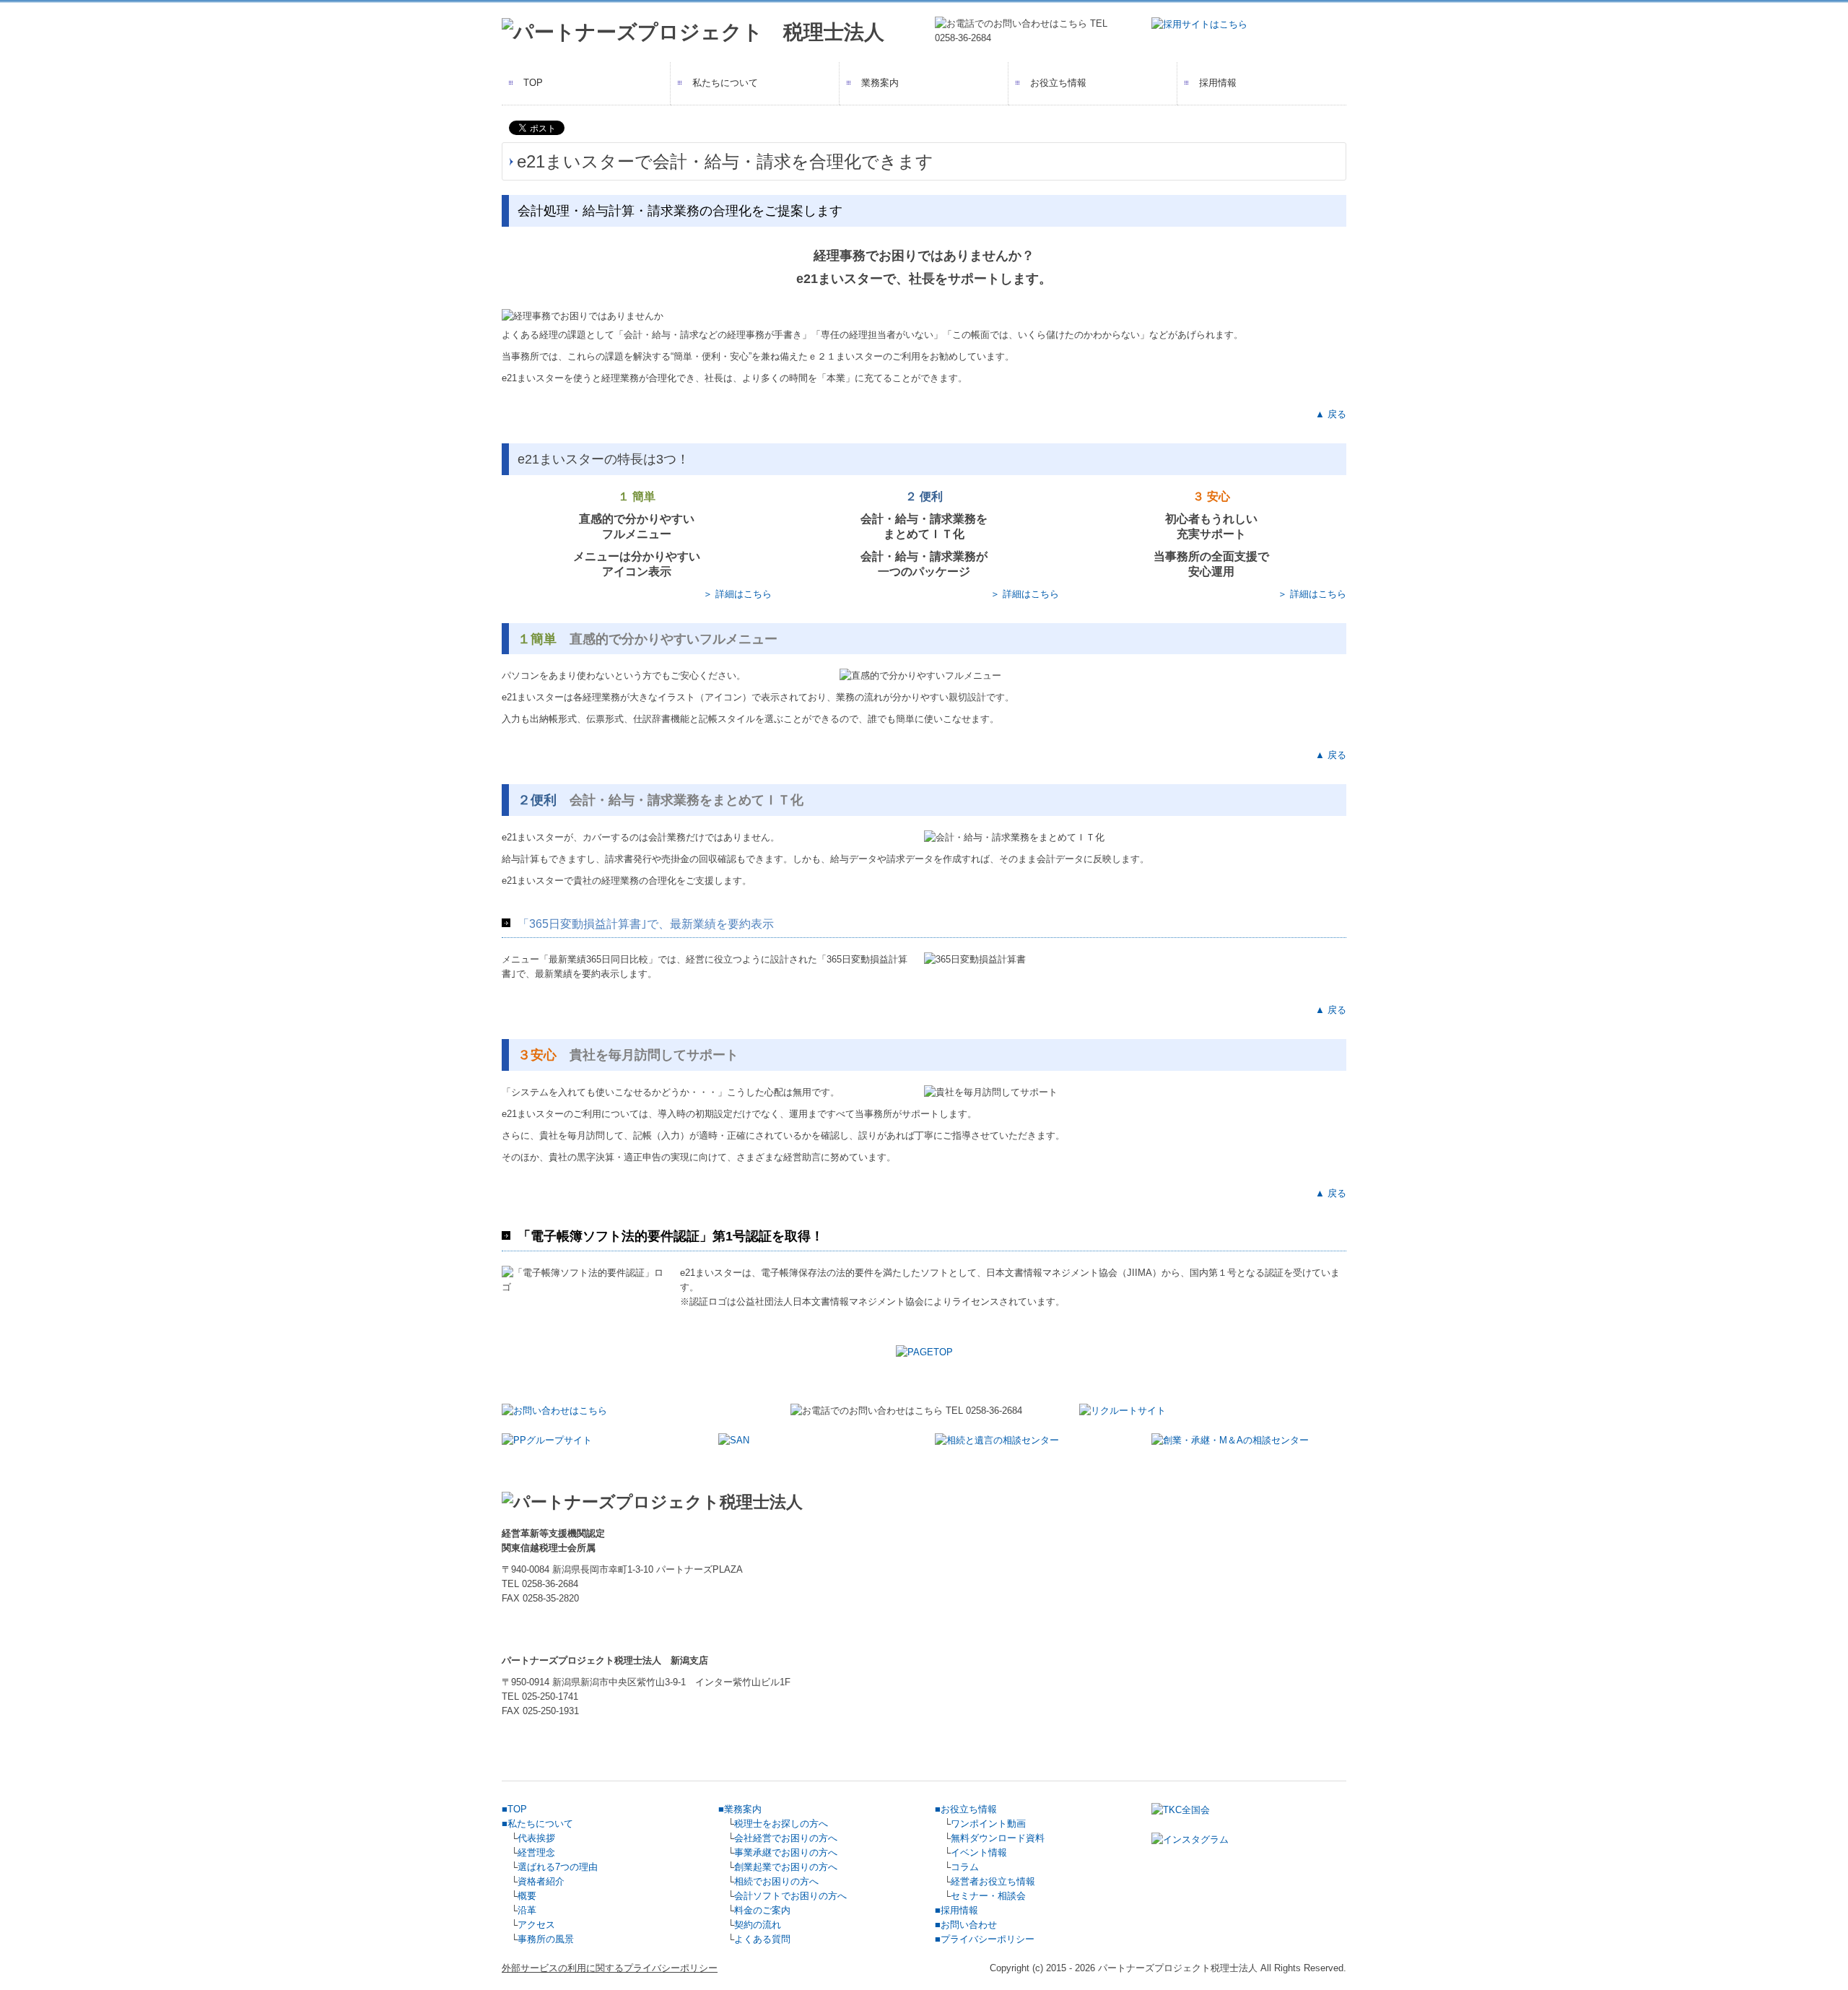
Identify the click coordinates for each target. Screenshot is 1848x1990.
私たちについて (725, 83)
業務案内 (880, 83)
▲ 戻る (1331, 414)
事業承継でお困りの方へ (786, 1852)
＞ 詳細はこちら (737, 594)
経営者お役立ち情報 (993, 1881)
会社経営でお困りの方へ (786, 1838)
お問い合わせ (969, 1925)
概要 (527, 1896)
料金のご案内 (762, 1910)
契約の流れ (758, 1925)
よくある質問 (762, 1939)
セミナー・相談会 (988, 1896)
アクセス (536, 1925)
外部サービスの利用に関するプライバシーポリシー (610, 1968)
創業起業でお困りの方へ (786, 1867)
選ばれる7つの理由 (558, 1867)
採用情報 (1218, 83)
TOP (533, 83)
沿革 (527, 1910)
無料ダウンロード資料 (998, 1838)
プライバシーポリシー (988, 1939)
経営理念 (536, 1852)
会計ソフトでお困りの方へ (790, 1896)
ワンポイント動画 (988, 1824)
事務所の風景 (546, 1939)
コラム (965, 1867)
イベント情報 (979, 1852)
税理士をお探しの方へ (781, 1824)
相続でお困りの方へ (776, 1881)
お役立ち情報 (1058, 83)
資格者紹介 (541, 1881)
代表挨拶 (536, 1838)
